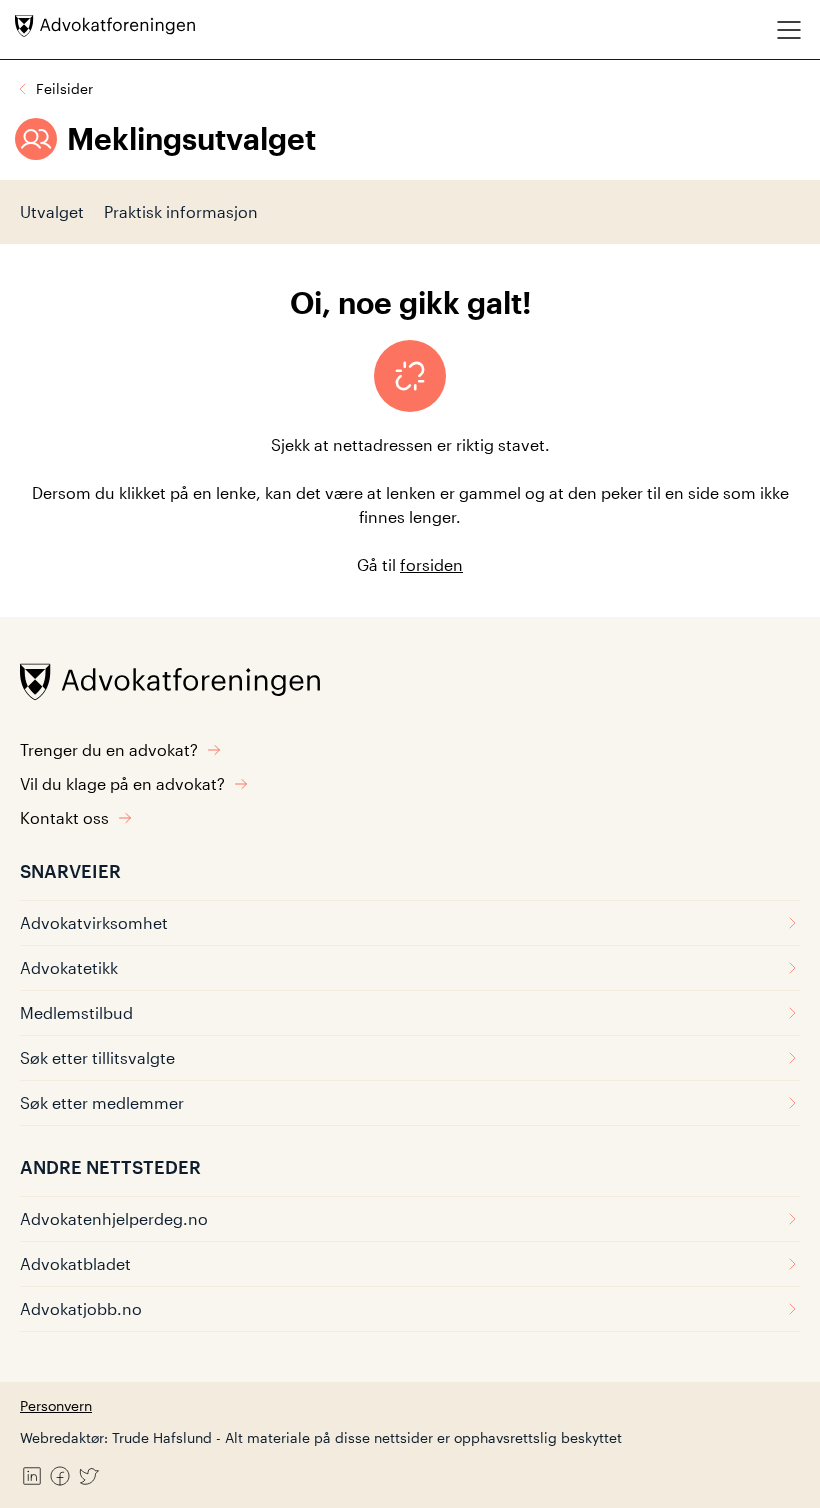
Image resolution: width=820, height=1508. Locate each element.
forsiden (431, 564)
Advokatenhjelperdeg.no (114, 1218)
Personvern (56, 1405)
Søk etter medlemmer (102, 1102)
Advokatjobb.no (81, 1308)
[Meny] (789, 29)
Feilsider (64, 88)
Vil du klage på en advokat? (122, 783)
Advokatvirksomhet (94, 922)
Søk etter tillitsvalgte (97, 1057)
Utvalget (52, 211)
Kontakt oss (64, 817)
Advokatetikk (69, 967)
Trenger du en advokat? (109, 749)
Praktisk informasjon (181, 211)
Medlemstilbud (76, 1012)
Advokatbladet (75, 1263)
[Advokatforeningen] (105, 26)
